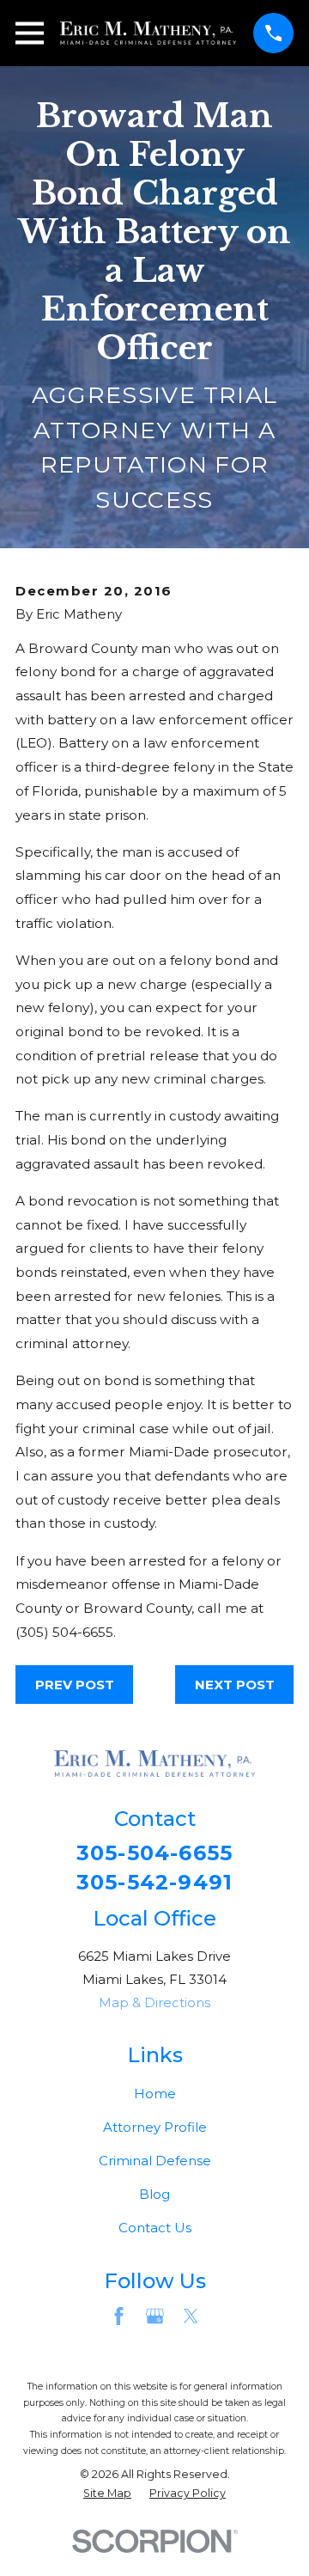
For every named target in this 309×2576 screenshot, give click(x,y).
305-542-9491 (154, 1883)
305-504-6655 (154, 1853)
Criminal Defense (155, 2161)
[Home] (148, 34)
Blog (154, 2194)
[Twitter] (191, 2316)
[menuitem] (107, 2494)
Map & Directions (154, 2002)
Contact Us (155, 2228)
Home (155, 2094)
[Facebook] (119, 2316)
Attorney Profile (155, 2127)
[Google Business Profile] (155, 2316)
